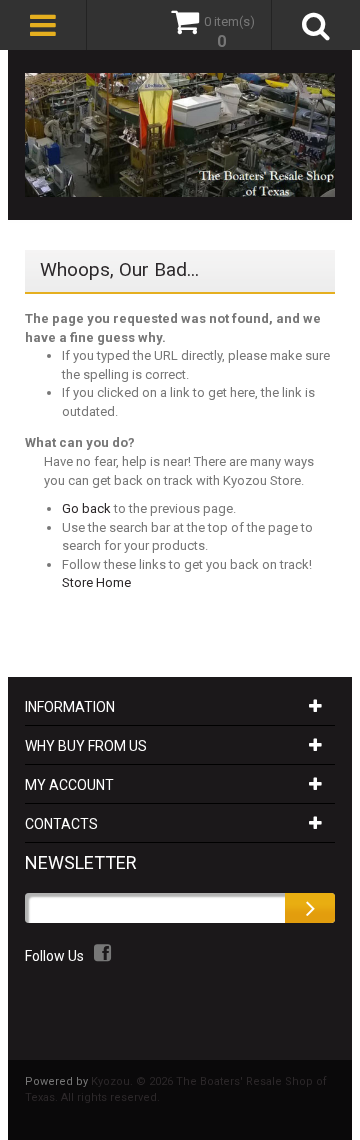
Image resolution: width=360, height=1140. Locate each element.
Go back (86, 508)
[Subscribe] (310, 908)
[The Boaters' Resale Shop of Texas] (180, 135)
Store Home (96, 582)
